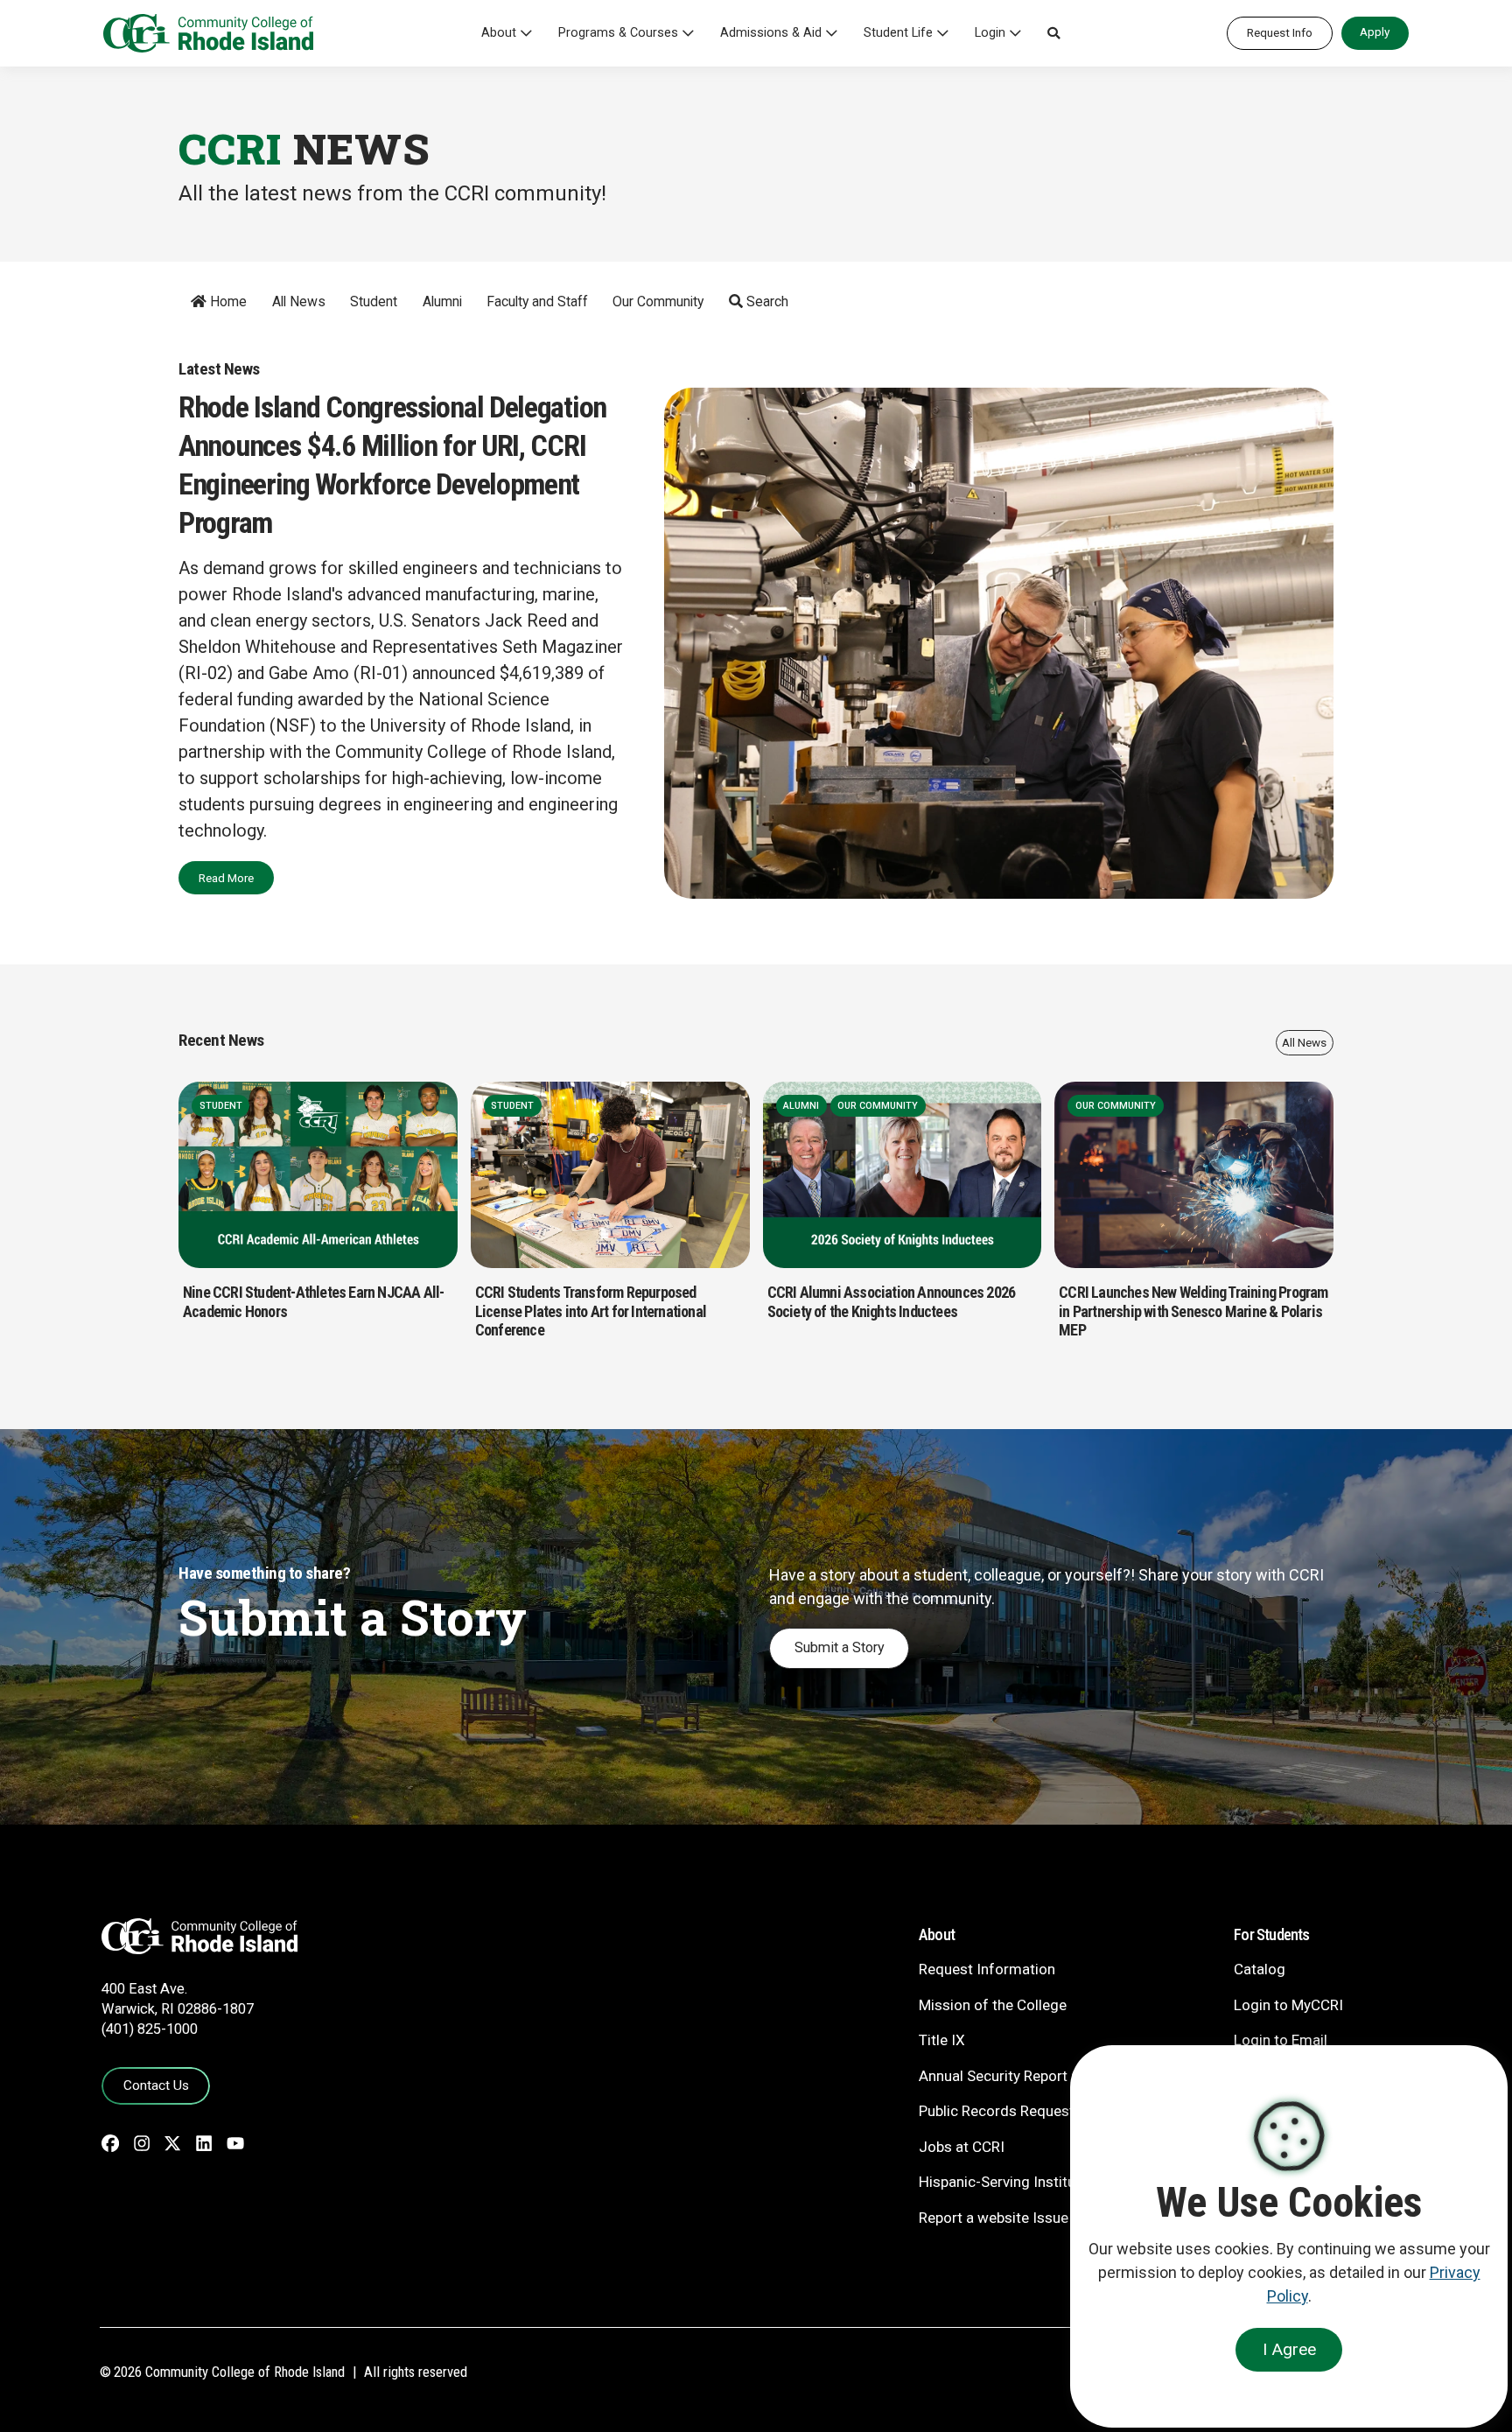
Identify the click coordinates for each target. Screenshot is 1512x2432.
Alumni (442, 301)
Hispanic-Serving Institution (1010, 2182)
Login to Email (1281, 2040)
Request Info (1280, 32)
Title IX (942, 2040)
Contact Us (156, 2085)
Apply (1375, 32)
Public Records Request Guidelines (1033, 2111)
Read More (226, 878)
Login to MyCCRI (1288, 2005)
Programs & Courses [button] (618, 33)
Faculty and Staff (537, 301)
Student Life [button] (898, 33)
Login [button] (990, 33)
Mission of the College (993, 2005)
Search (766, 301)
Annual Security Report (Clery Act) (1030, 2076)
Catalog (1260, 1969)
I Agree (1289, 2349)
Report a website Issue (994, 2218)
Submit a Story (840, 1647)
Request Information (987, 1969)
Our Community (658, 301)
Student (374, 301)
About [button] (499, 33)
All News (299, 301)
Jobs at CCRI (962, 2147)
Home (227, 301)
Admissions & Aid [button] (771, 33)
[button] (1053, 33)
